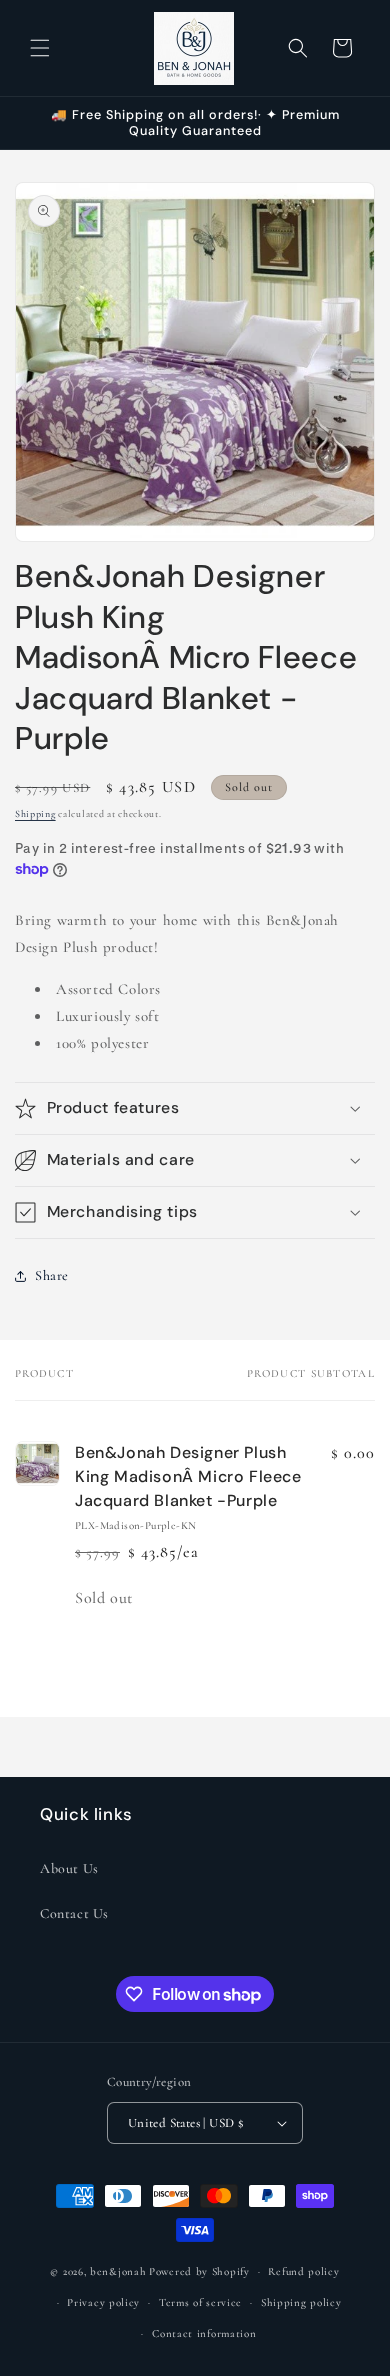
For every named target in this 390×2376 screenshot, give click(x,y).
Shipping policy (301, 2302)
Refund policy (303, 2271)
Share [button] (52, 1275)
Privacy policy (103, 2302)
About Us (69, 1868)
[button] (40, 48)
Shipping (35, 814)
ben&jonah (118, 2271)
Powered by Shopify (199, 2271)
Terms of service (200, 2302)
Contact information (204, 2333)
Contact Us (74, 1913)
